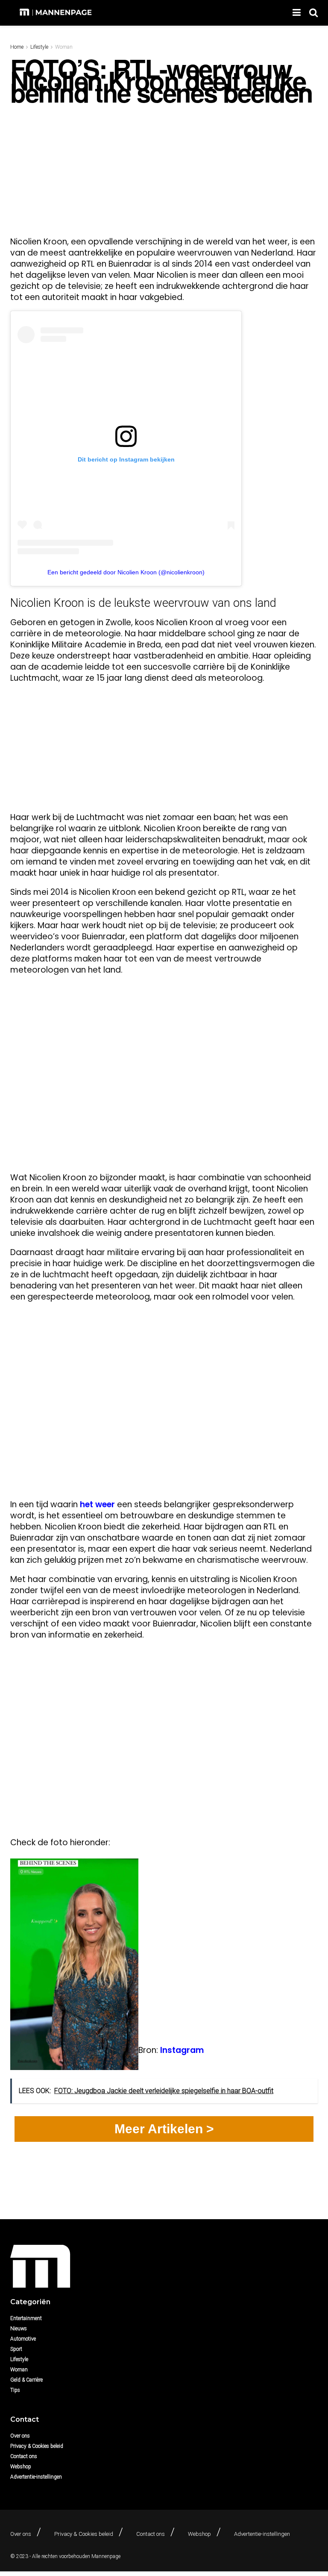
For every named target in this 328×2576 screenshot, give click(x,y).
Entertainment (26, 2318)
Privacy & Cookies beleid (37, 2446)
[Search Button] (313, 13)
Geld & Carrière (26, 2380)
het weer (97, 1504)
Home (17, 47)
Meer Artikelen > (164, 2129)
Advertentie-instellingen (36, 2477)
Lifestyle (39, 47)
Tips (15, 2390)
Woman (64, 47)
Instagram (182, 2050)
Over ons (20, 2436)
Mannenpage (106, 2556)
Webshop (21, 2467)
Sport (16, 2349)
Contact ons (24, 2456)
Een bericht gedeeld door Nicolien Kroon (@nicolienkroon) (126, 572)
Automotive (23, 2339)
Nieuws (19, 2329)
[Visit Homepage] (57, 13)
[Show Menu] (297, 13)
